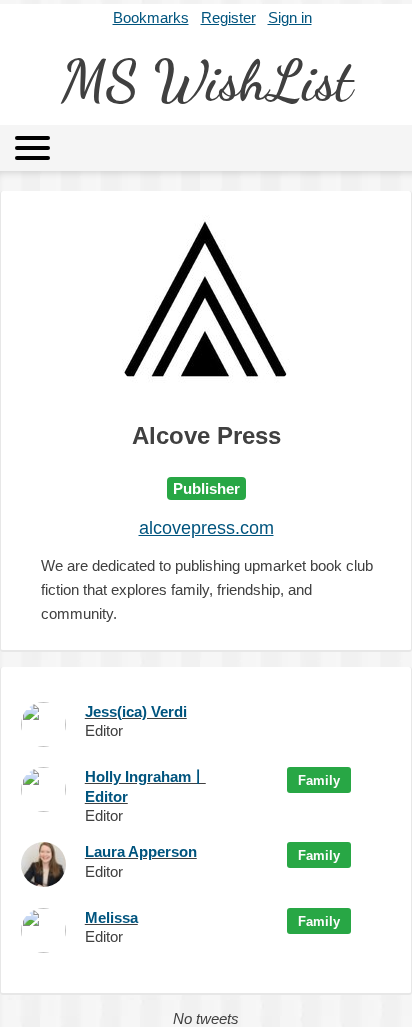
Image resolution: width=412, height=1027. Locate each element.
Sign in (290, 17)
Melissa (111, 917)
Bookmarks (151, 17)
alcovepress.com (206, 528)
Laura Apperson (141, 851)
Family (319, 780)
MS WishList (206, 80)
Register (228, 17)
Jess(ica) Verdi (136, 711)
